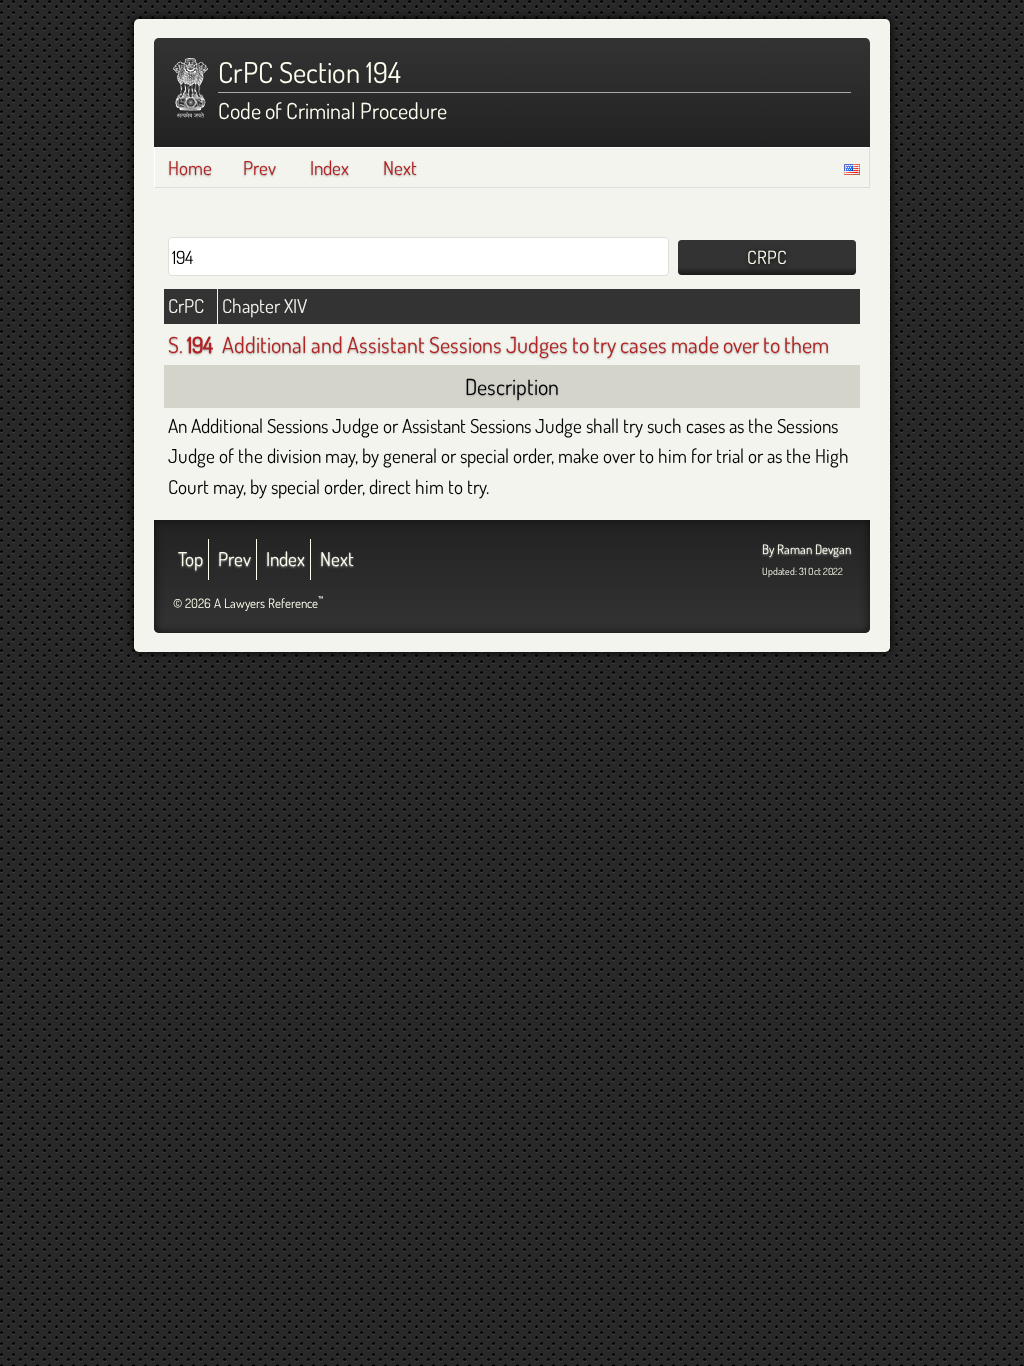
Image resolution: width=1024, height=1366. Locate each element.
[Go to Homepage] (190, 88)
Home (190, 167)
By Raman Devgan (806, 549)
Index (329, 167)
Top (190, 558)
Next (400, 167)
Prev (259, 167)
